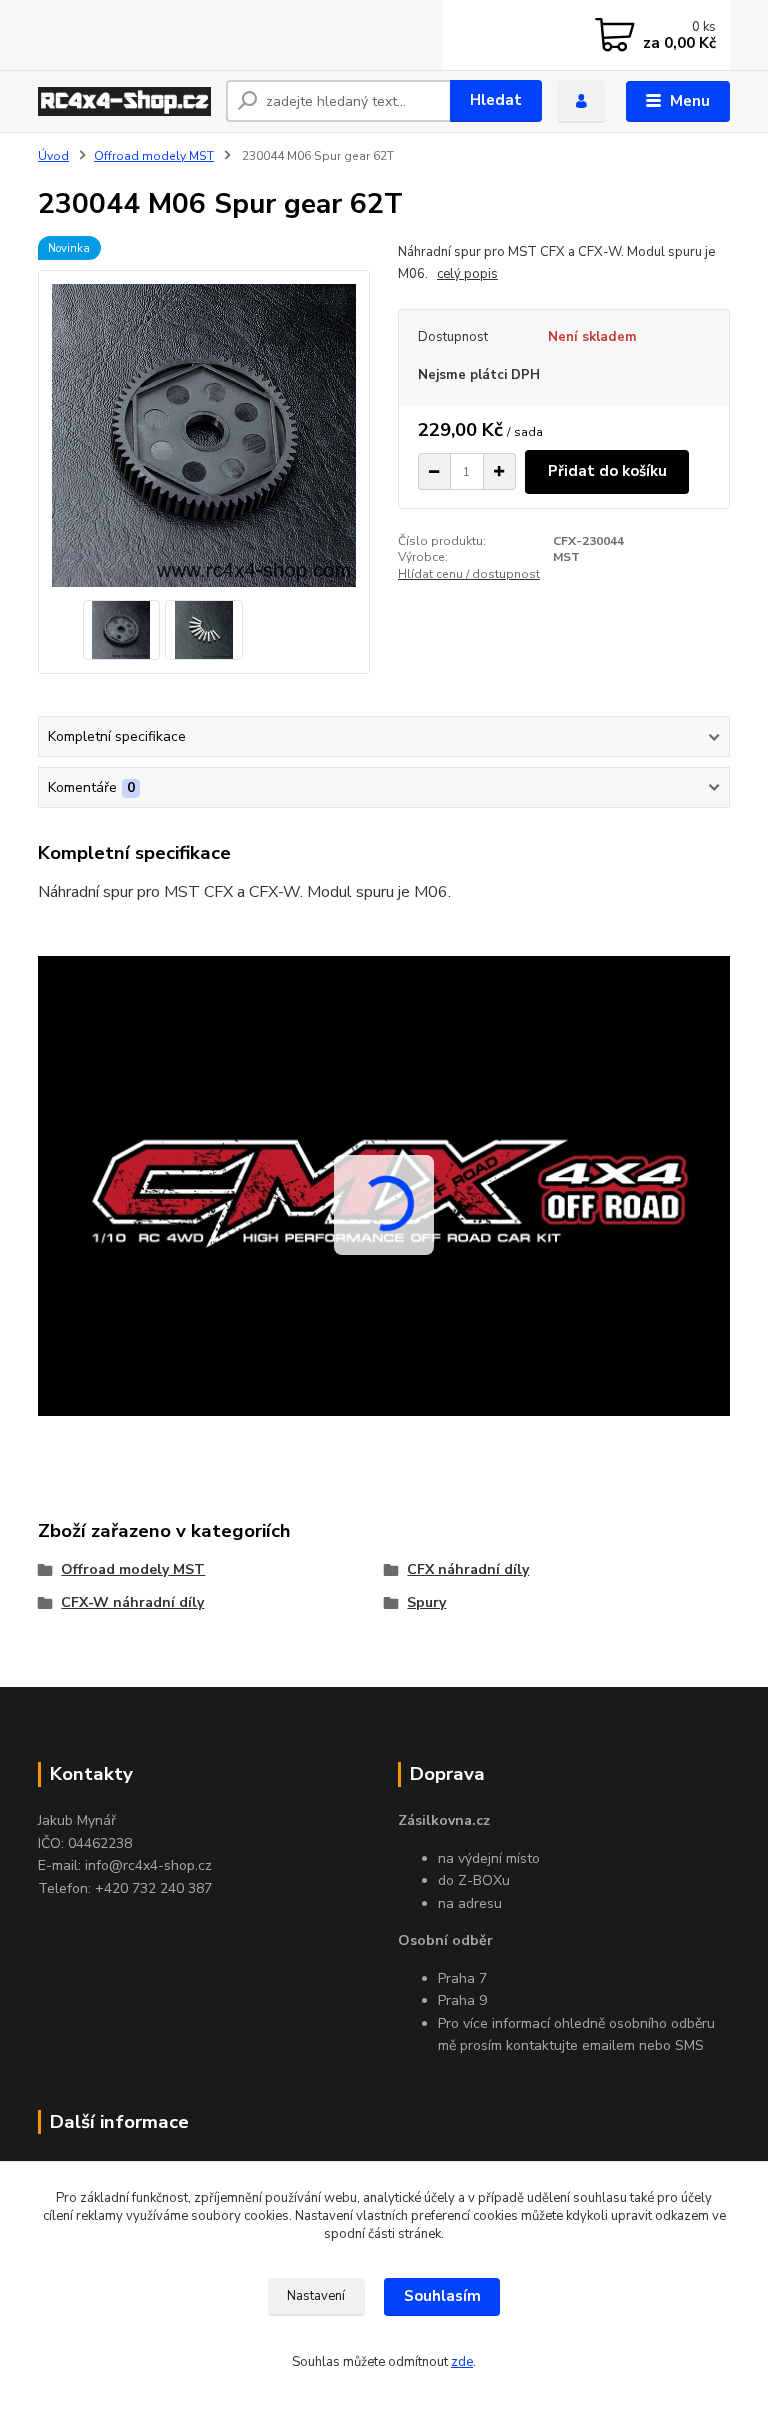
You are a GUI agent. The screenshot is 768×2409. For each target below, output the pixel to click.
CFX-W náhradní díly (132, 1602)
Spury (426, 1602)
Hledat (496, 100)
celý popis (467, 274)
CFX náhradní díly (468, 1569)
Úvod (53, 156)
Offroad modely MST (154, 156)
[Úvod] (124, 102)
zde (462, 2362)
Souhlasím (442, 2296)
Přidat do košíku (607, 471)
